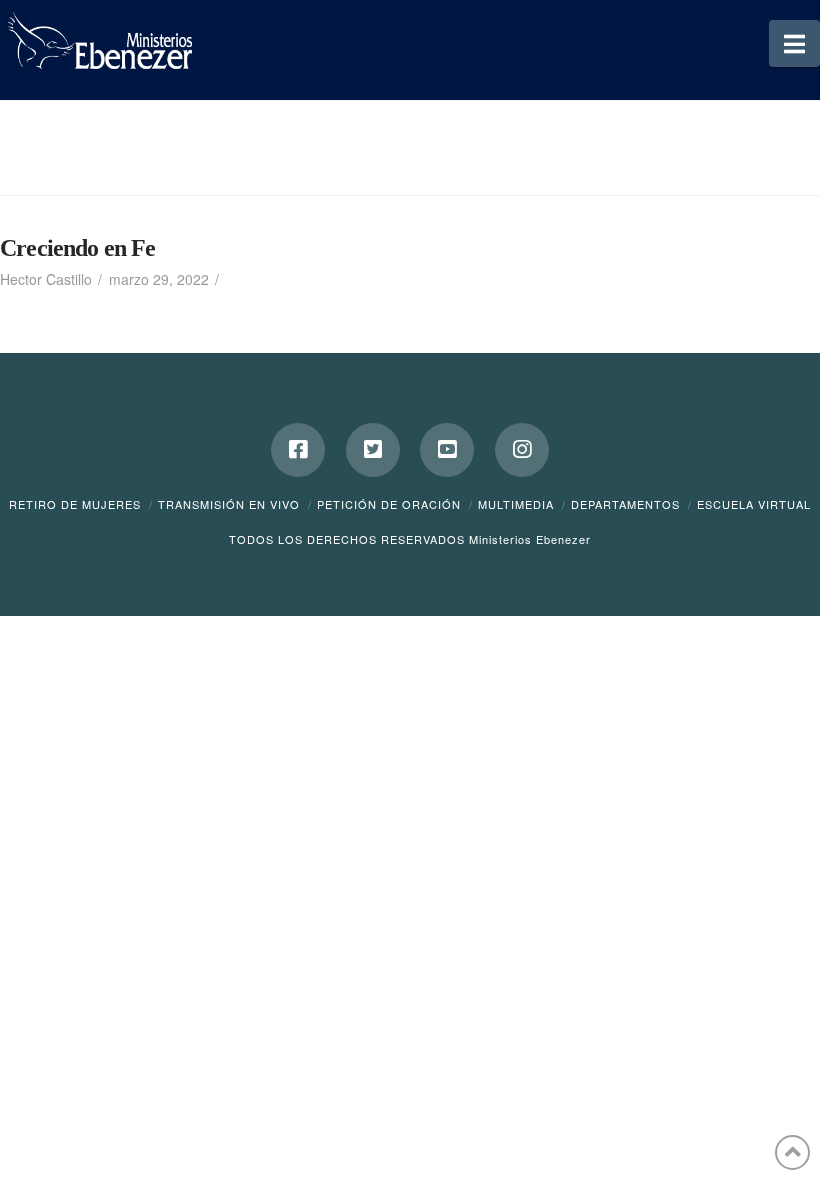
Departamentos (625, 504)
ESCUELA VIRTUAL (754, 504)
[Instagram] (522, 450)
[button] (794, 43)
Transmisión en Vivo (229, 504)
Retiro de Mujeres (75, 504)
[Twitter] (373, 450)
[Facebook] (298, 450)
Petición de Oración (389, 504)
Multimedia (516, 504)
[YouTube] (447, 450)
